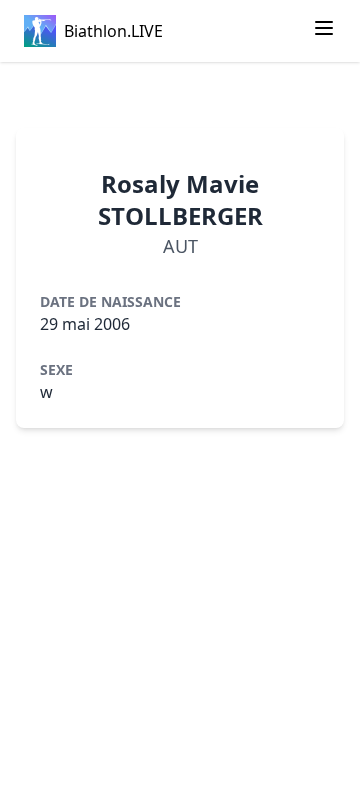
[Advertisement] (180, 95)
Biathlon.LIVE (113, 31)
